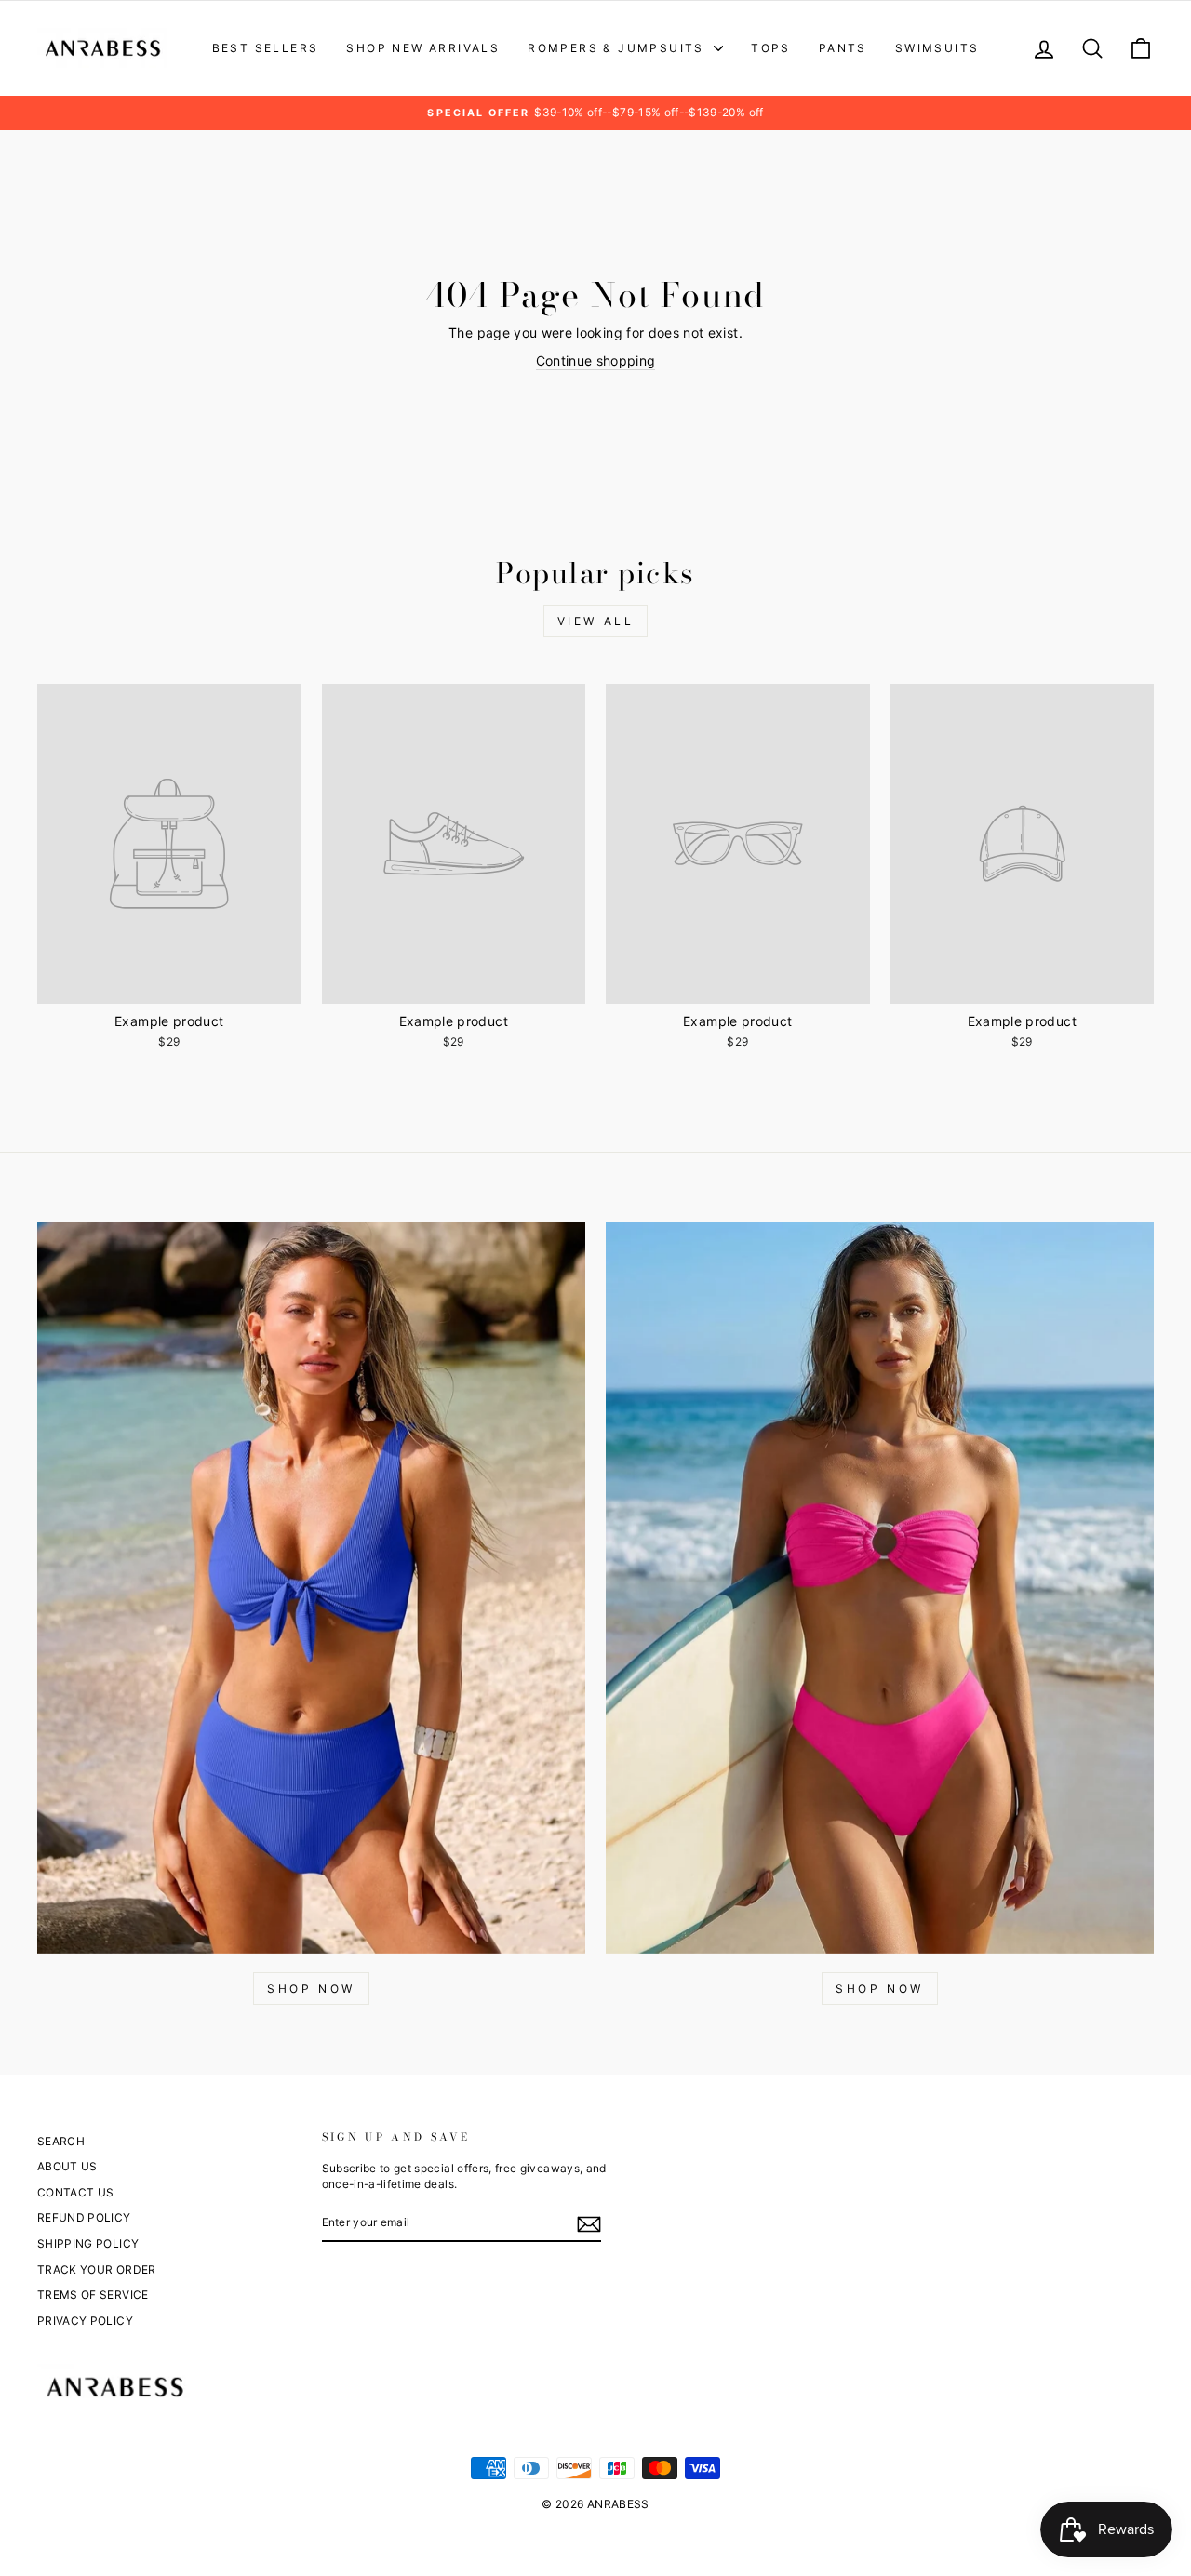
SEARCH (61, 2141)
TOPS (771, 48)
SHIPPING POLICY (88, 2243)
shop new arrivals (423, 48)
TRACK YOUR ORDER (97, 2269)
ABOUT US (67, 2166)
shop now (880, 1989)
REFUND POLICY (84, 2217)
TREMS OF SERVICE (93, 2295)
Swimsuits (937, 48)
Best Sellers (266, 48)
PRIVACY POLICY (85, 2321)
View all (596, 621)
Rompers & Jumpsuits (618, 48)
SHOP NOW (311, 1989)
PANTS (843, 48)
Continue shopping (596, 360)
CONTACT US (76, 2192)
